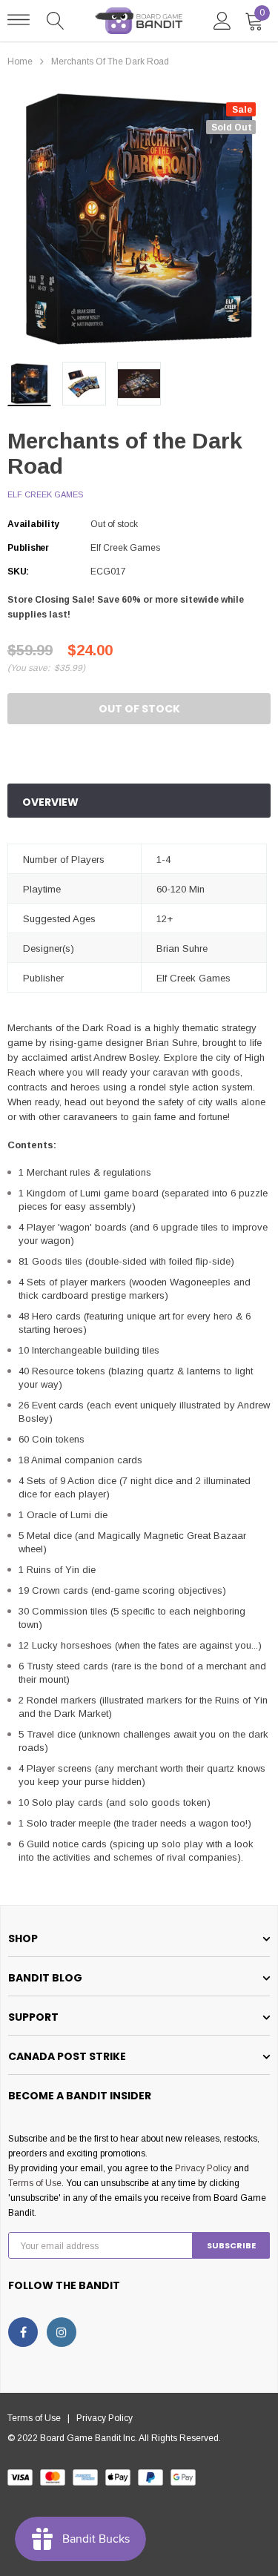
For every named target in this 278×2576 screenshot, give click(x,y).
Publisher (28, 548)
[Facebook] (23, 2332)
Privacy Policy (203, 2168)
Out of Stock (139, 709)
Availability (33, 524)
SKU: (18, 572)
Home (20, 62)
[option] (139, 219)
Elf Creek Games (45, 494)
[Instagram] (62, 2332)
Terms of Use (35, 2183)
